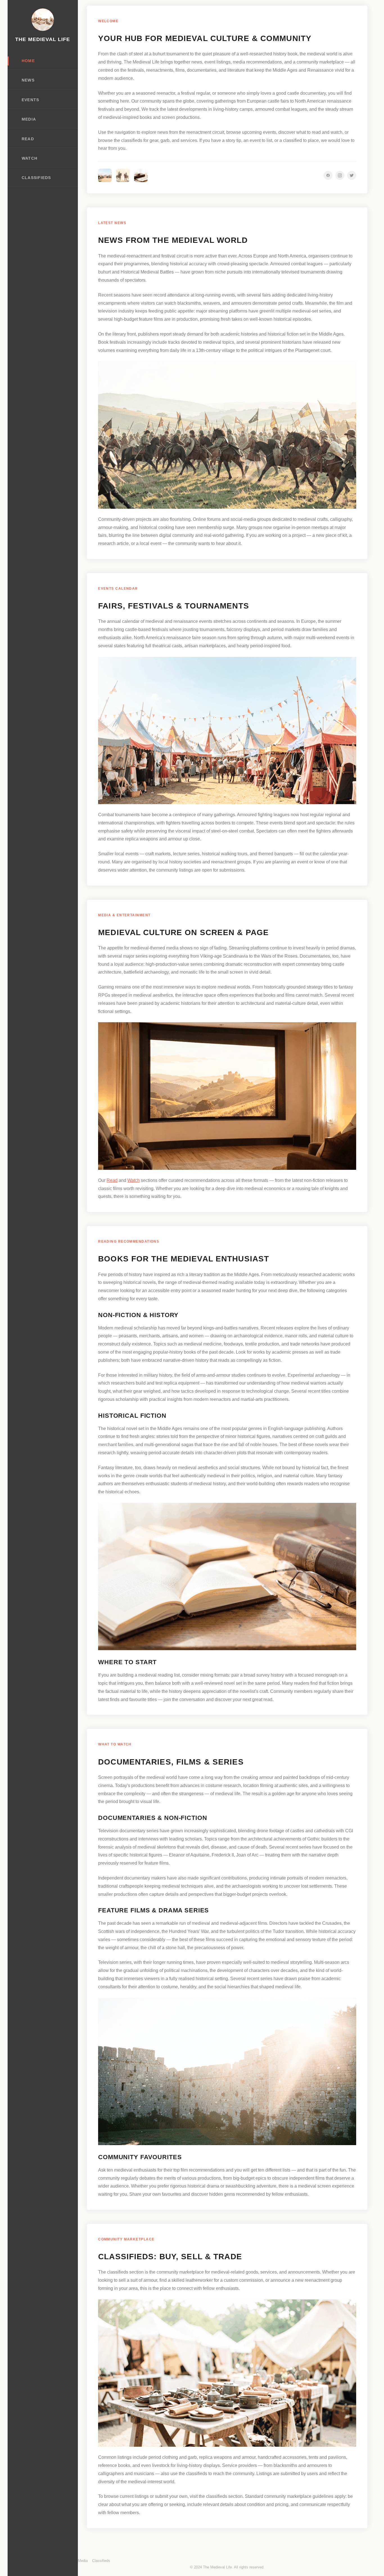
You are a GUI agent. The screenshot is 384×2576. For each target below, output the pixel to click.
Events (30, 100)
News (28, 80)
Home (28, 61)
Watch (29, 158)
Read (28, 139)
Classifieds (36, 178)
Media (29, 119)
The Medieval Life (43, 39)
